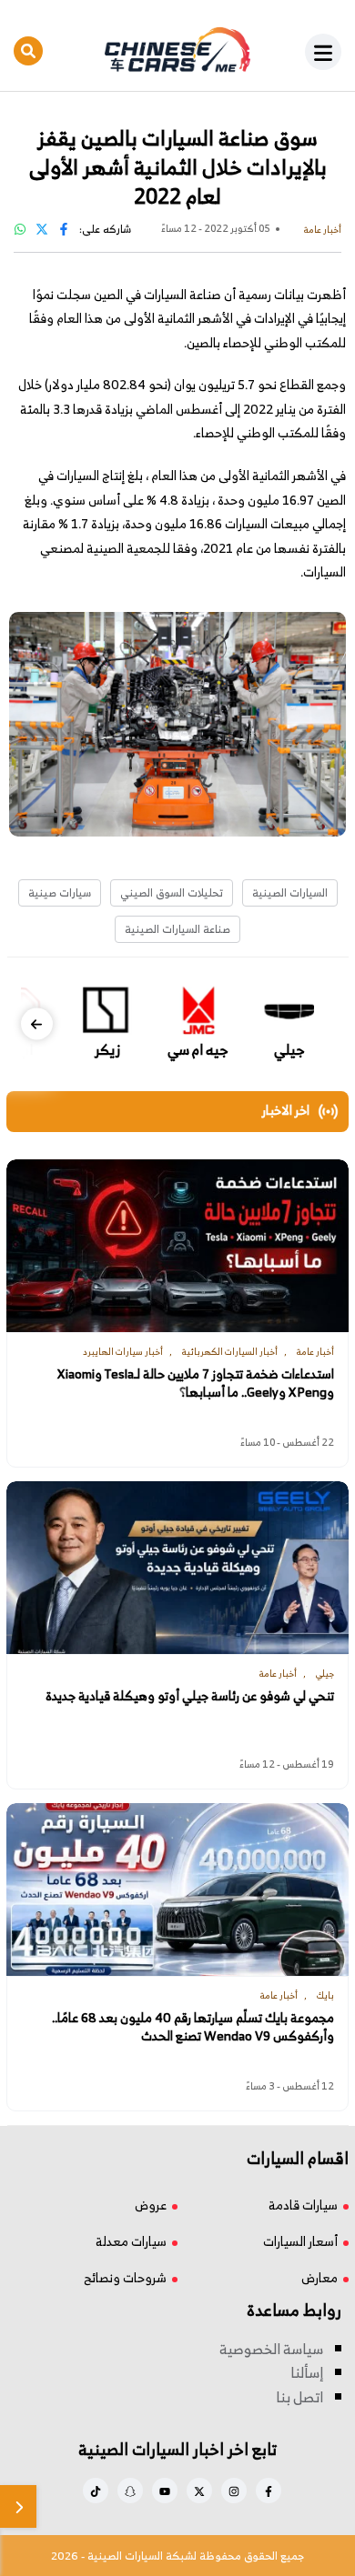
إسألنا (307, 2372)
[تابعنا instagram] (234, 2491)
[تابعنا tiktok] (96, 2491)
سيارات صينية (60, 892)
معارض (319, 2277)
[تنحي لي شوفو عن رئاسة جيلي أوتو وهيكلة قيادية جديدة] (177, 1568)
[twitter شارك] (42, 229)
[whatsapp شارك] (20, 229)
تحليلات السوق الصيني (172, 892)
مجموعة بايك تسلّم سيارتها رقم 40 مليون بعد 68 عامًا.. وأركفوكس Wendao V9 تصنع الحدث (193, 2027)
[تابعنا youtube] (165, 2491)
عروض (151, 2205)
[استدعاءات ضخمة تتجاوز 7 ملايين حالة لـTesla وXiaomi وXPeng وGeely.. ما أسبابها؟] (177, 1246)
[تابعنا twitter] (199, 2491)
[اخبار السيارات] (177, 50)
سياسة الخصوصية (271, 2349)
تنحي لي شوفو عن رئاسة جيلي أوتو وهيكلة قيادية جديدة (190, 1696)
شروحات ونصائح (125, 2277)
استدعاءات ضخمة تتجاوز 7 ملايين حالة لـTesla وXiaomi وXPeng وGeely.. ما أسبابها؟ (196, 1383)
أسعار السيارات (300, 2241)
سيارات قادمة (303, 2205)
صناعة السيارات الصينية (177, 929)
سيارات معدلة (131, 2241)
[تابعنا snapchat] (130, 2491)
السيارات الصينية (290, 892)
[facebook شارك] (64, 229)
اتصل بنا (299, 2397)
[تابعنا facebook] (269, 2491)
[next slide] (37, 1024)
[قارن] (18, 2506)
